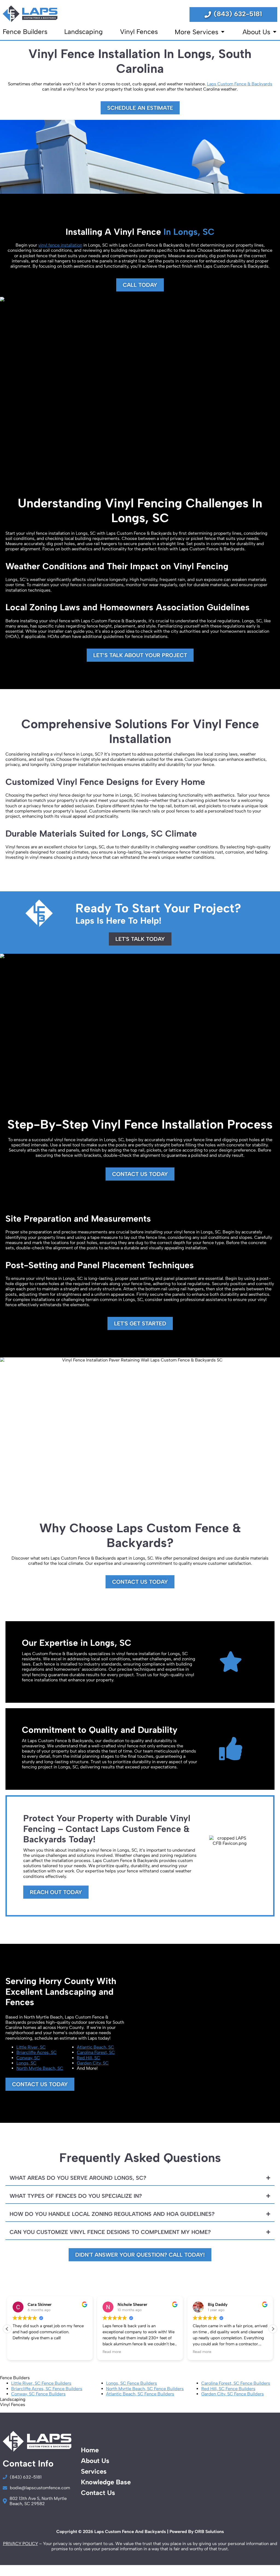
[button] (273, 2329)
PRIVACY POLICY (21, 2544)
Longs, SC (26, 2063)
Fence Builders (25, 32)
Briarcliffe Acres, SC (37, 2052)
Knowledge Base (106, 2482)
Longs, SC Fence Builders (132, 2383)
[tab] (140, 2178)
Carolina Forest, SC (96, 2052)
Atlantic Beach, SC (95, 2047)
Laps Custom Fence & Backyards (240, 84)
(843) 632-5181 (238, 14)
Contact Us (98, 2493)
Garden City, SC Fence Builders (233, 2394)
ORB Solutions (209, 2532)
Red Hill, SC (88, 2058)
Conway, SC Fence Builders (38, 2394)
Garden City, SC (93, 2063)
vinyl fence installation (60, 245)
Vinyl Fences (139, 32)
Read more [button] (112, 2352)
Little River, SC (31, 2047)
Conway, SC (28, 2058)
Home (90, 2450)
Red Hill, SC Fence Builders (228, 2389)
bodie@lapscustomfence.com (40, 2488)
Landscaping (84, 32)
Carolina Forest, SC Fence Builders (236, 2383)
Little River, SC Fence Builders (41, 2383)
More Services (197, 32)
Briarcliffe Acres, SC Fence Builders (47, 2389)
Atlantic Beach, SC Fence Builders (140, 2394)
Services (94, 2471)
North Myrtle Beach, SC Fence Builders (145, 2389)
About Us (257, 32)
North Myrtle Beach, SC (40, 2068)
